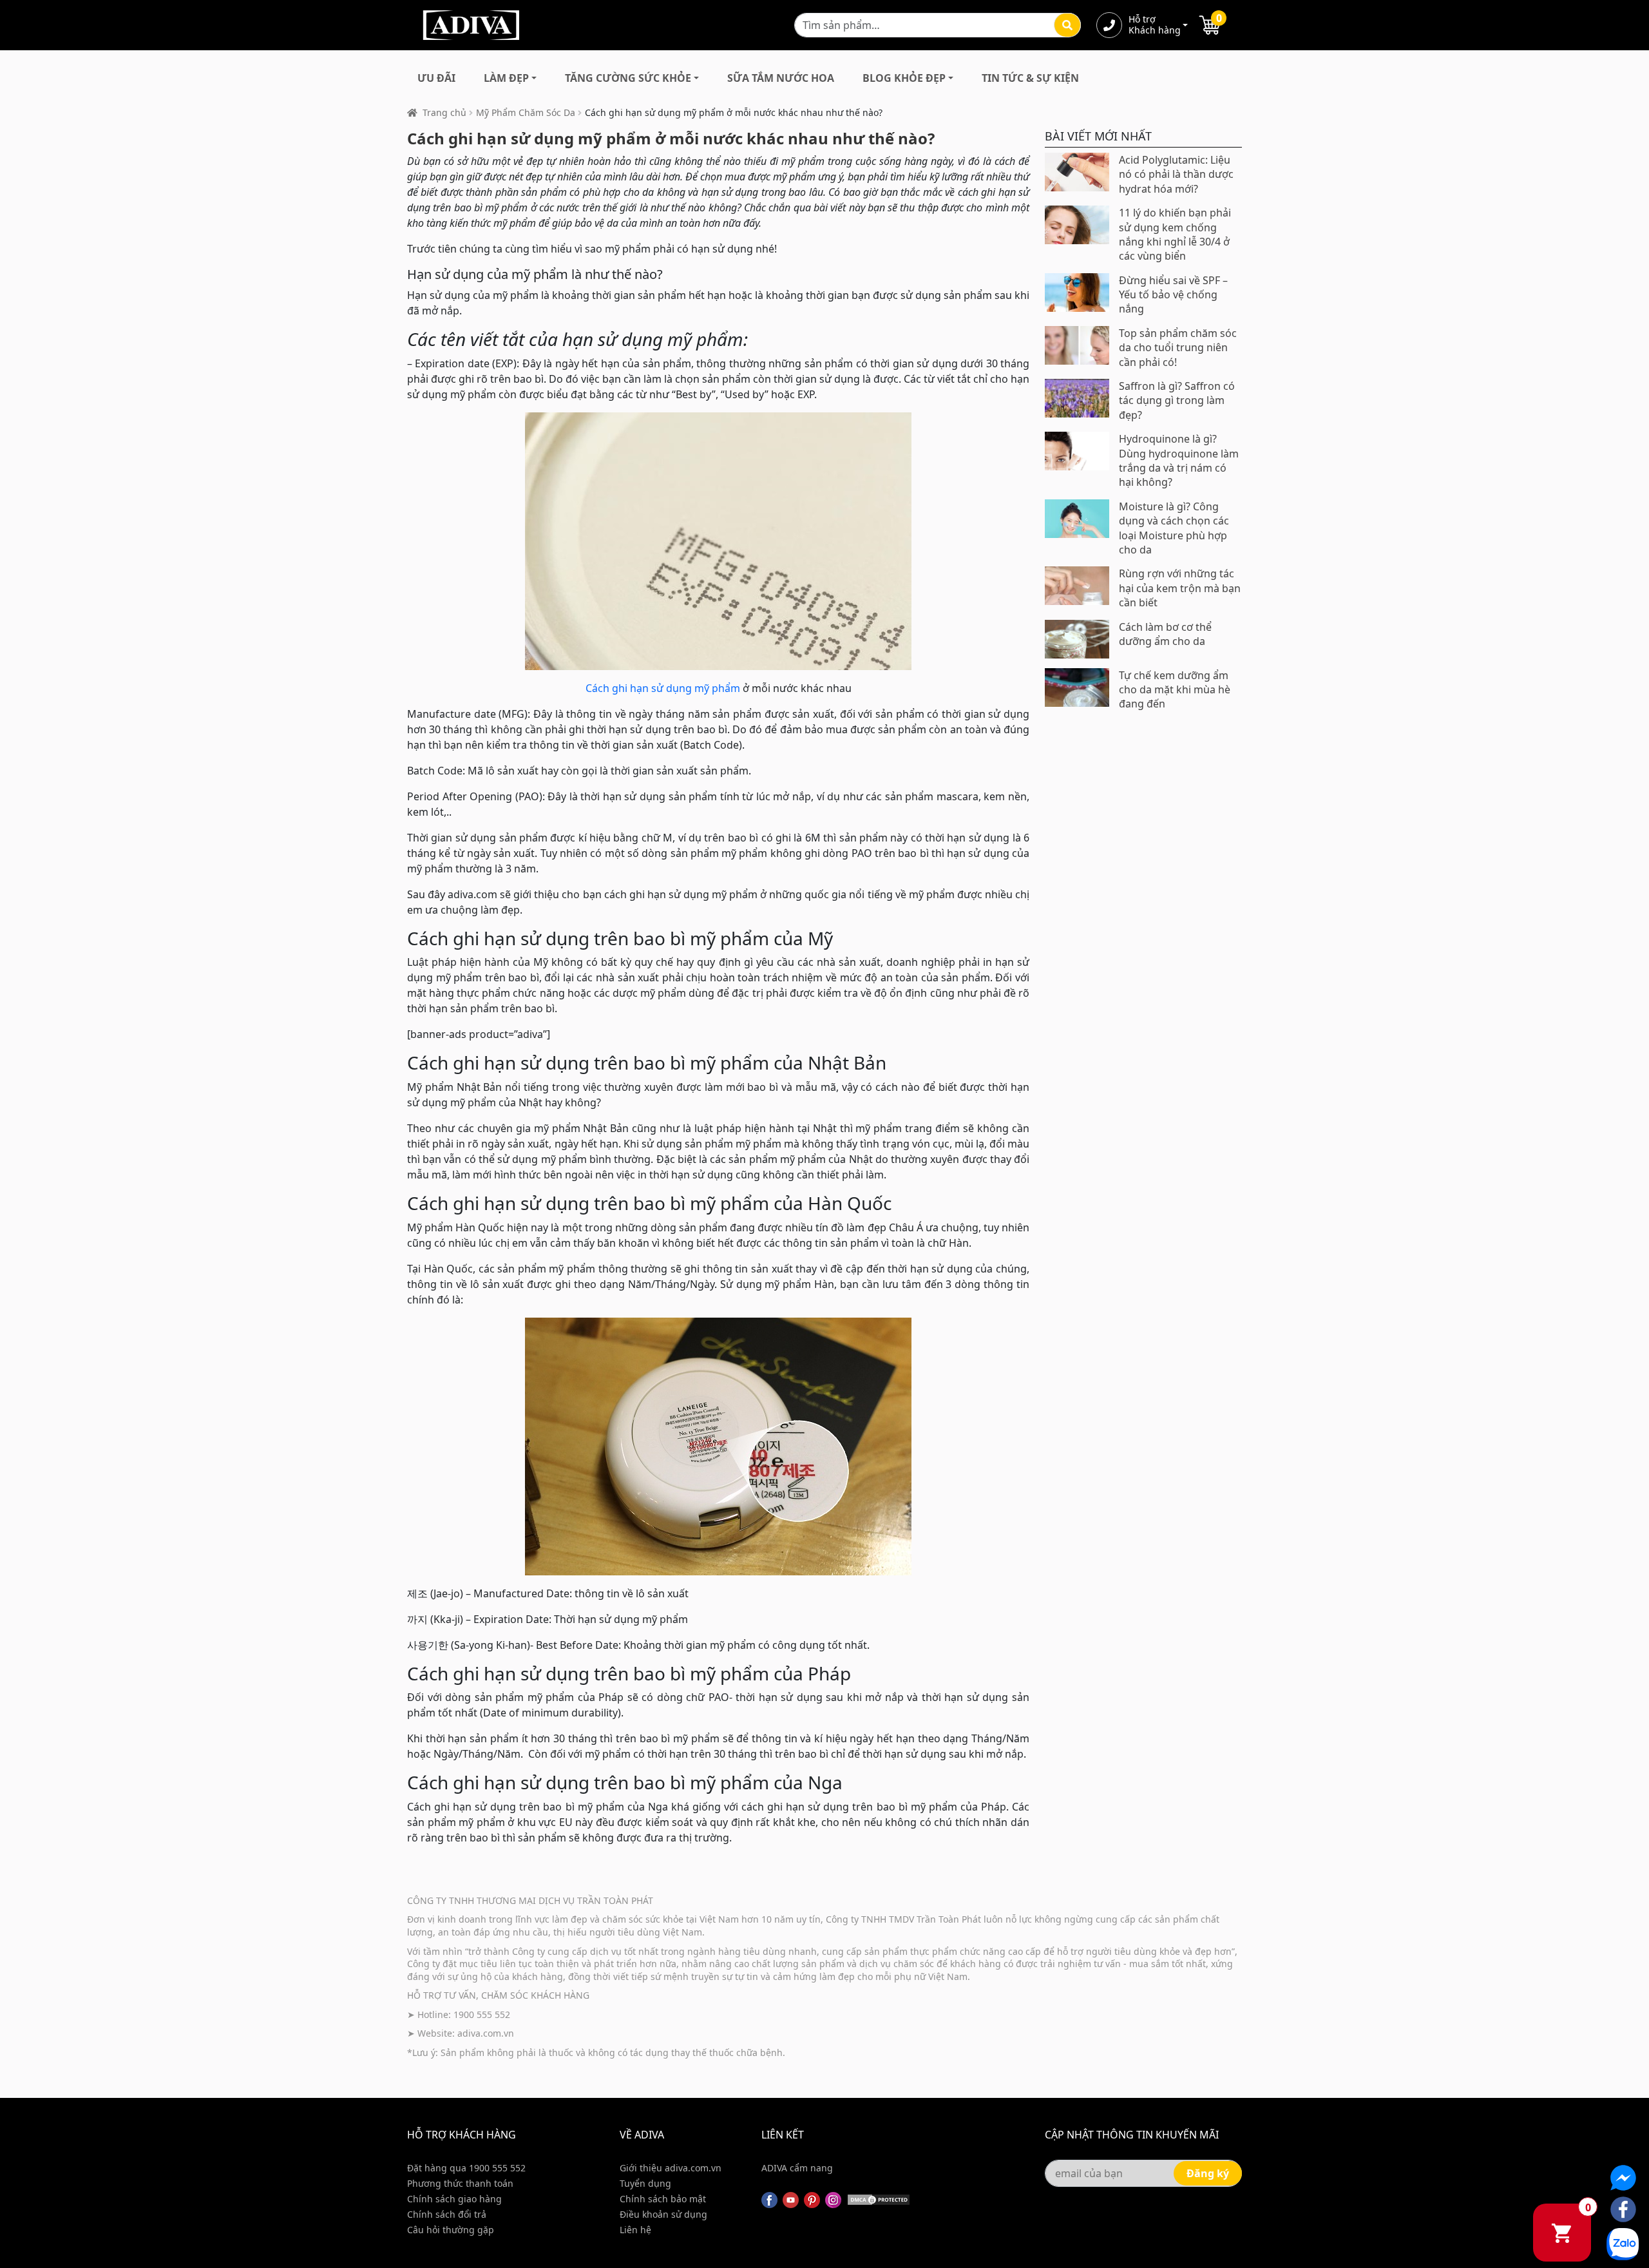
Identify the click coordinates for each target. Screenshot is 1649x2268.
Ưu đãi (436, 78)
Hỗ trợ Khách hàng (1154, 25)
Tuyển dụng (645, 2183)
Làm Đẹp (506, 78)
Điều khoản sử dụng (663, 2214)
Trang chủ (444, 112)
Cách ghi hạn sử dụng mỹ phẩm (663, 688)
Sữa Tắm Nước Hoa (781, 78)
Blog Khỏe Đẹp (904, 78)
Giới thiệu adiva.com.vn (671, 2168)
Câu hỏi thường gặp (451, 2230)
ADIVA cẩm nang (797, 2168)
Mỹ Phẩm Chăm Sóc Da (526, 112)
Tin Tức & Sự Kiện (1030, 78)
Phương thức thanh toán (460, 2183)
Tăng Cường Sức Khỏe (628, 78)
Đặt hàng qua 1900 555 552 (466, 2168)
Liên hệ (635, 2230)
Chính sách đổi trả (447, 2214)
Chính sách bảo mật (663, 2199)
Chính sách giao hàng (454, 2199)
